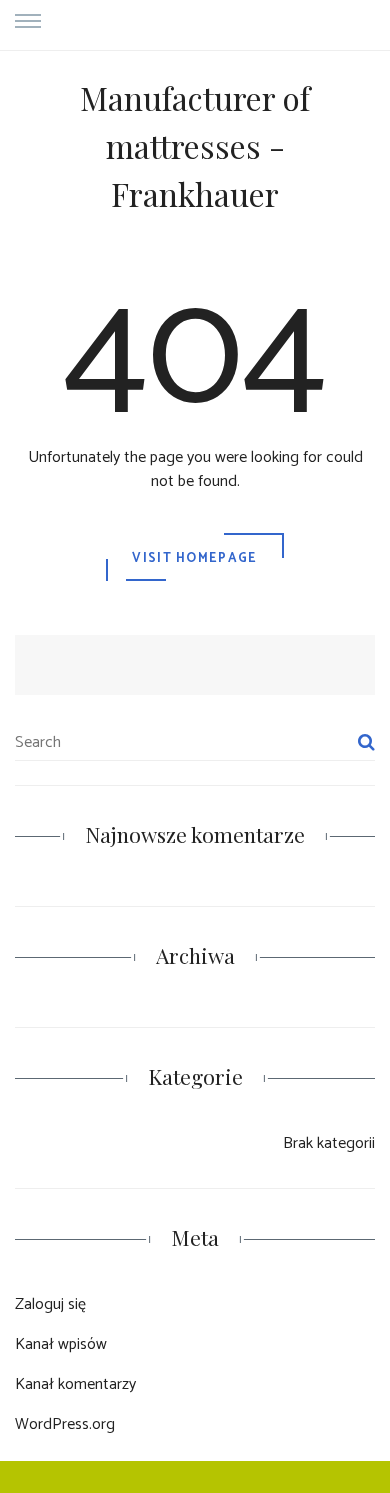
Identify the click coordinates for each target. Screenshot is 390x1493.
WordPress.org (65, 1424)
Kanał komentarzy (75, 1384)
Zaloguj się (50, 1304)
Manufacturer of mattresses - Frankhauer (195, 145)
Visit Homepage (194, 558)
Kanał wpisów (61, 1344)
